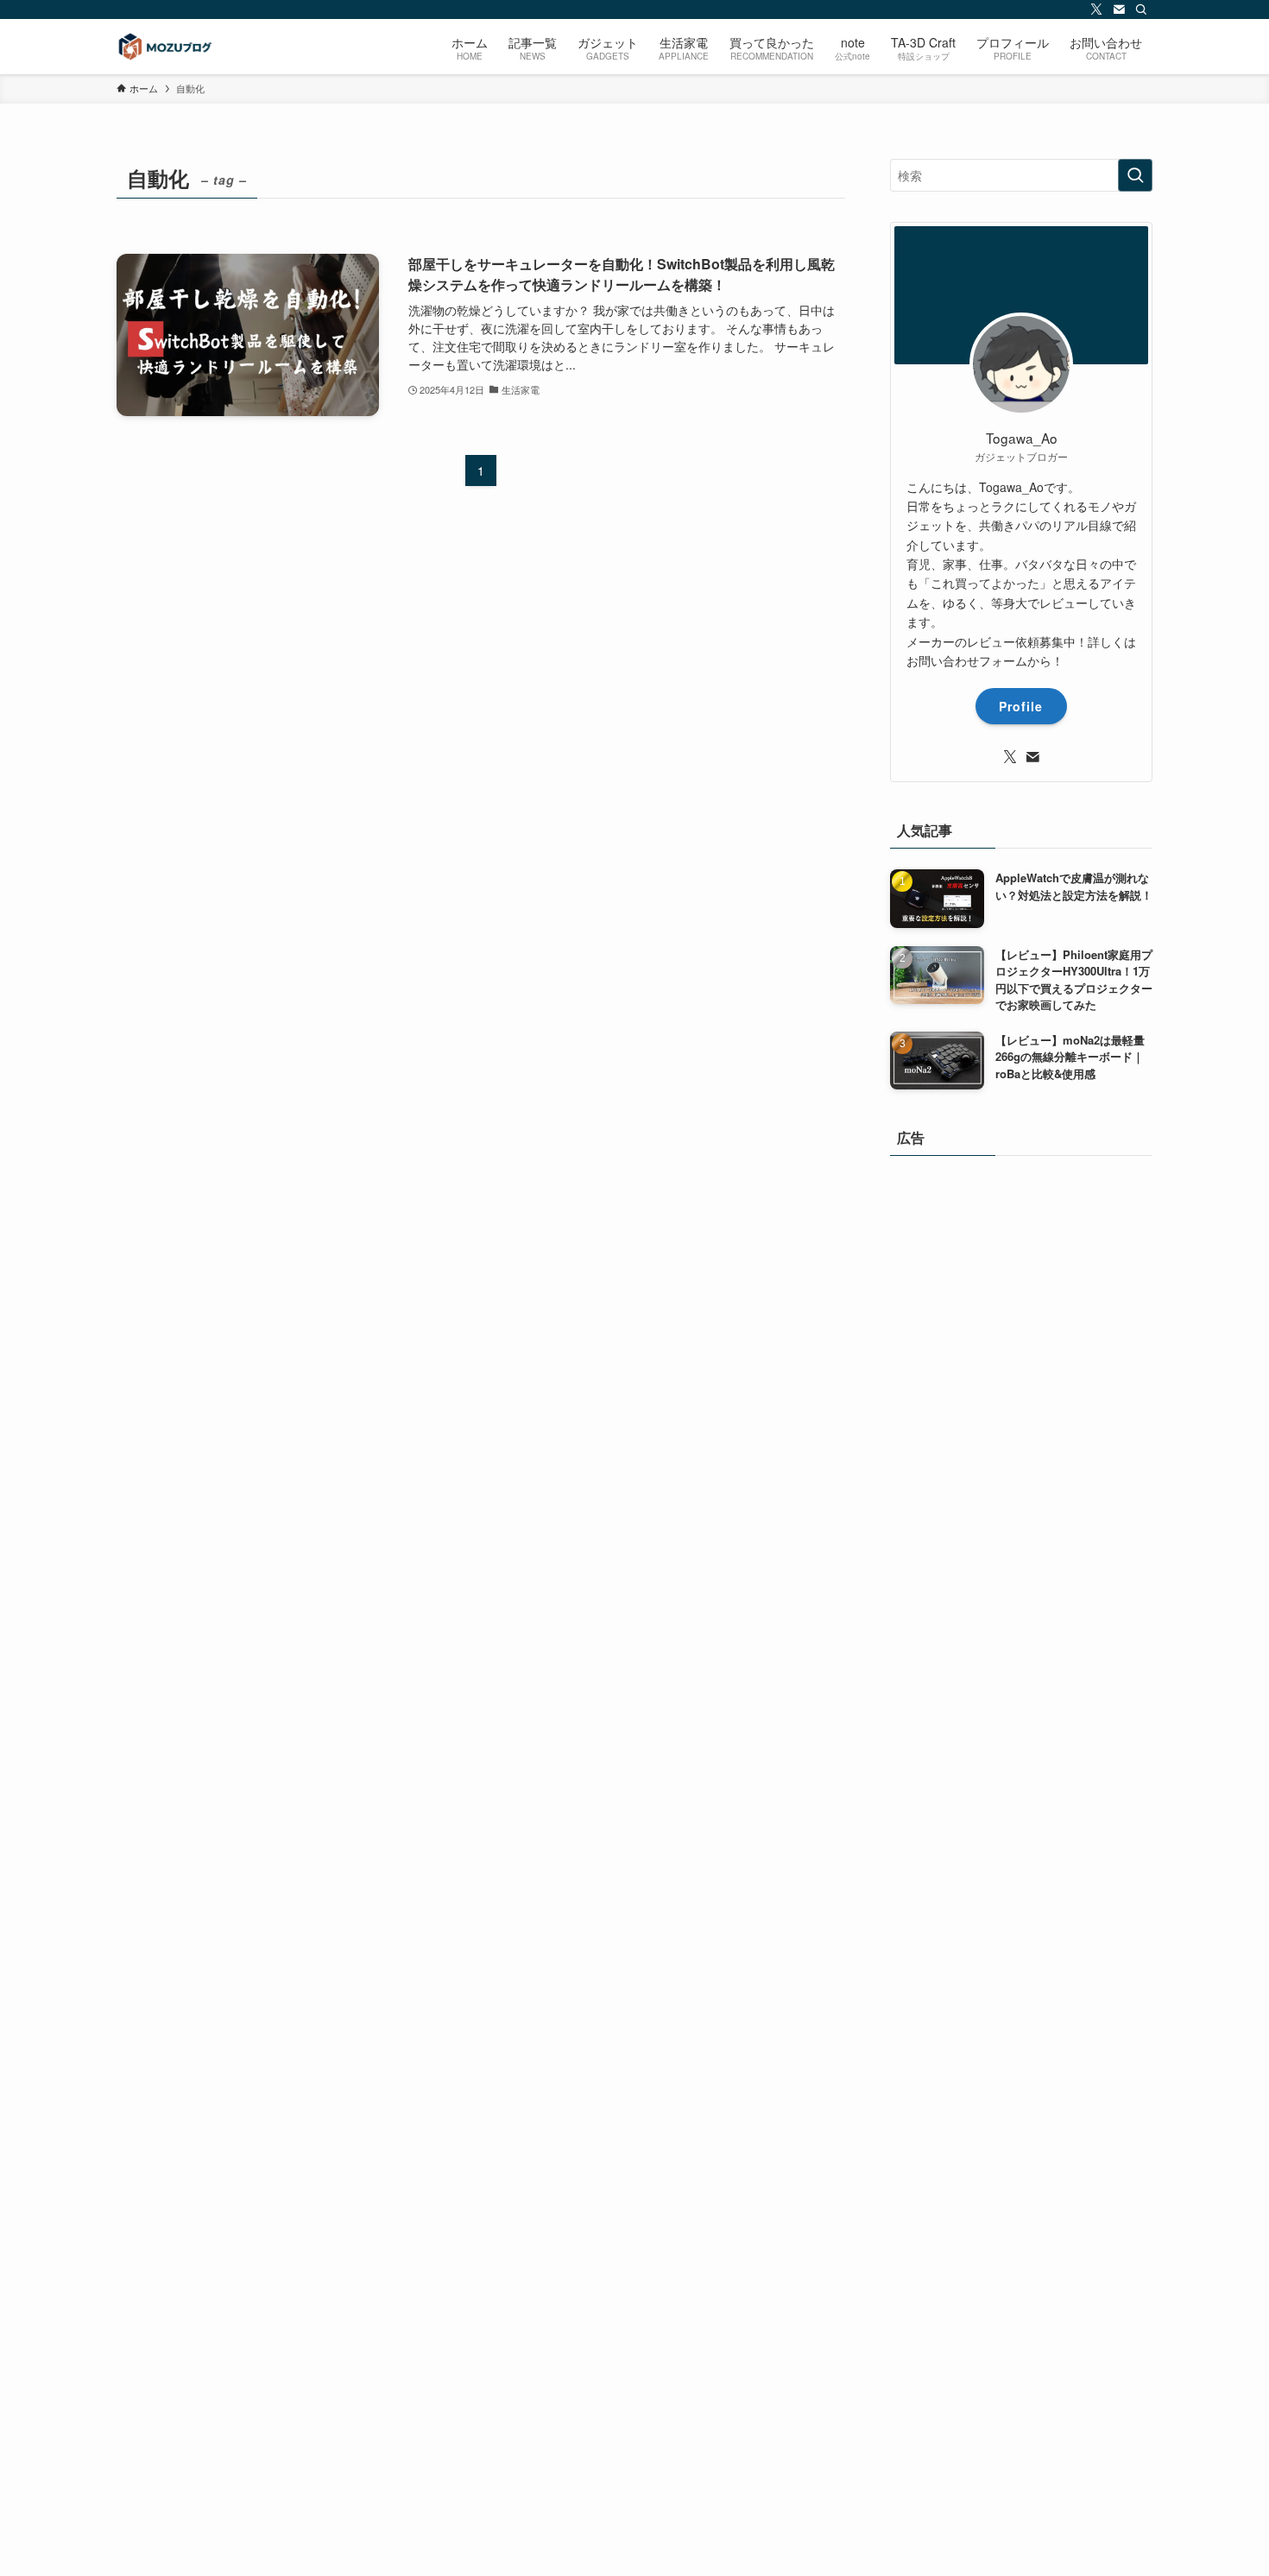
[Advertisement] (1021, 1820)
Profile (1021, 706)
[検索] (1141, 9)
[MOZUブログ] (164, 47)
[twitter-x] (1096, 9)
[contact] (1119, 9)
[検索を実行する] (1135, 175)
